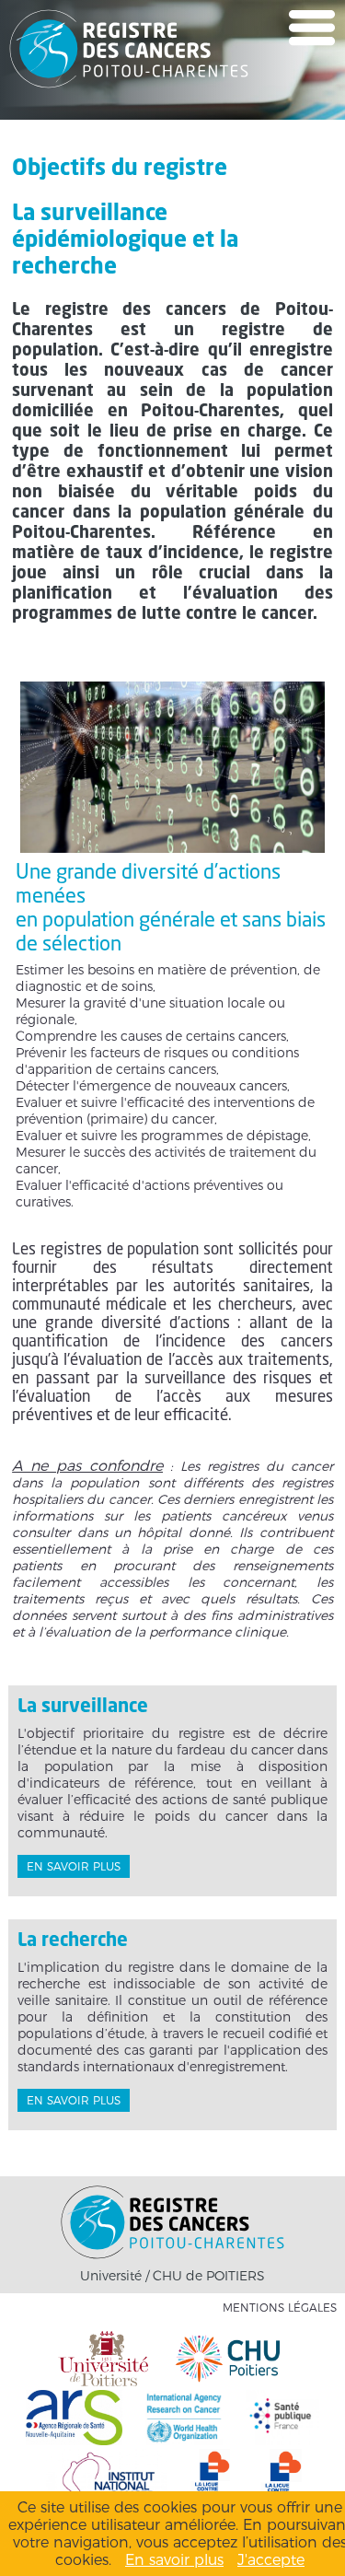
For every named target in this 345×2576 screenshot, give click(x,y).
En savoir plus (74, 1866)
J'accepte (271, 2560)
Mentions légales (280, 2308)
